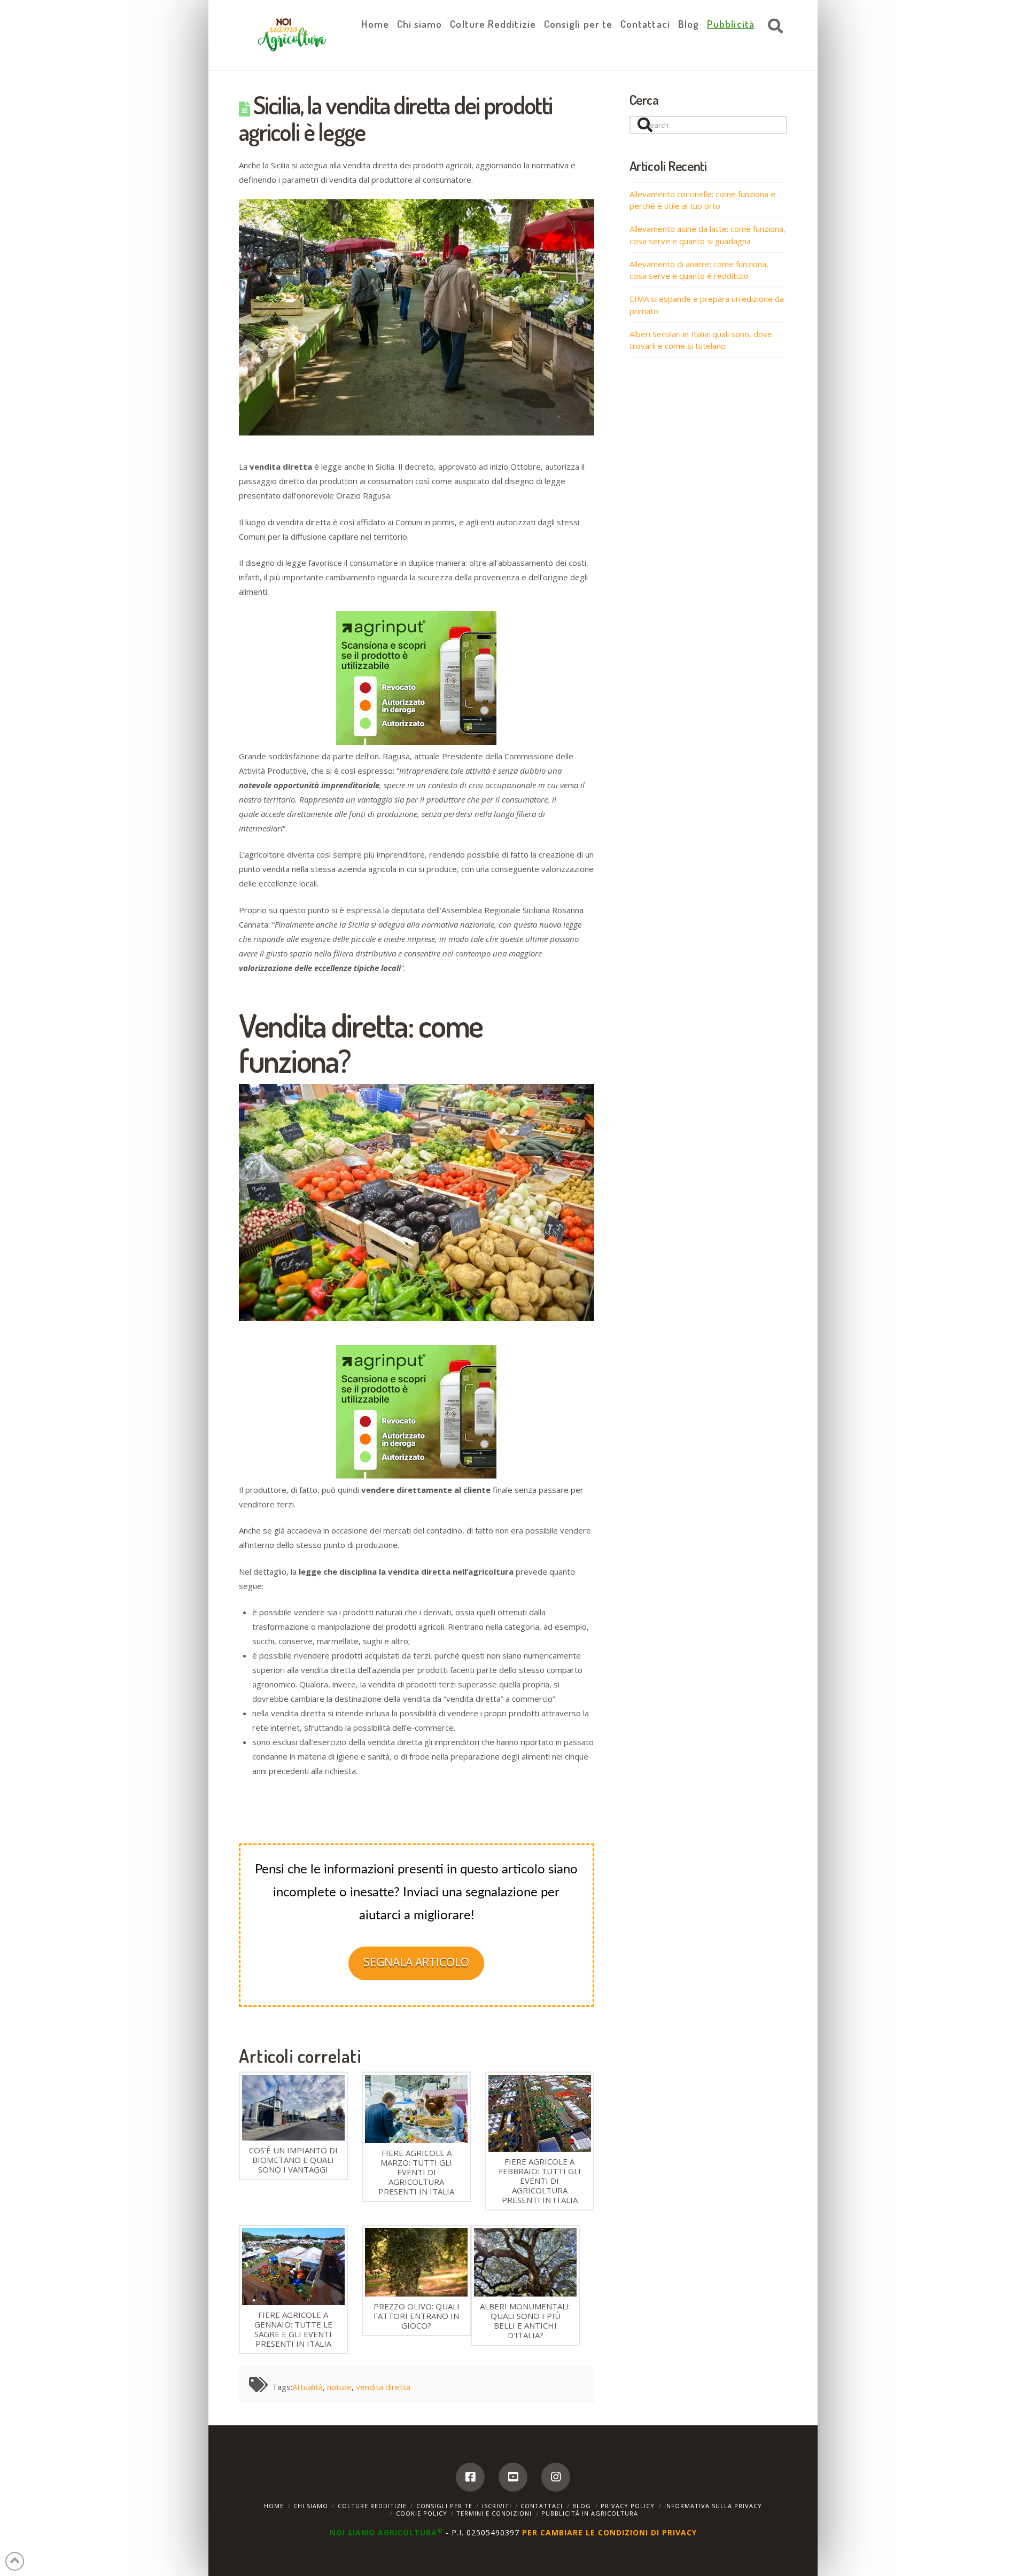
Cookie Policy (422, 2513)
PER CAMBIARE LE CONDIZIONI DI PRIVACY (609, 2532)
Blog (582, 2506)
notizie (339, 2387)
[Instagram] (556, 2477)
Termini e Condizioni (494, 2513)
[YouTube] (513, 2477)
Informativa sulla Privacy (713, 2506)
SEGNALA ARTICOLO (416, 1962)
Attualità (308, 2387)
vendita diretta (383, 2387)
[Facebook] (470, 2477)
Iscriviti (497, 2506)
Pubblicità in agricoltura (590, 2513)
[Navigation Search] (773, 27)
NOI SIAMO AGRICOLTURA (386, 2532)
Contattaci (542, 2506)
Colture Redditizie (372, 2506)
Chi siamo (311, 2506)
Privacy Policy (628, 2506)
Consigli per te (444, 2506)
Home (274, 2506)
